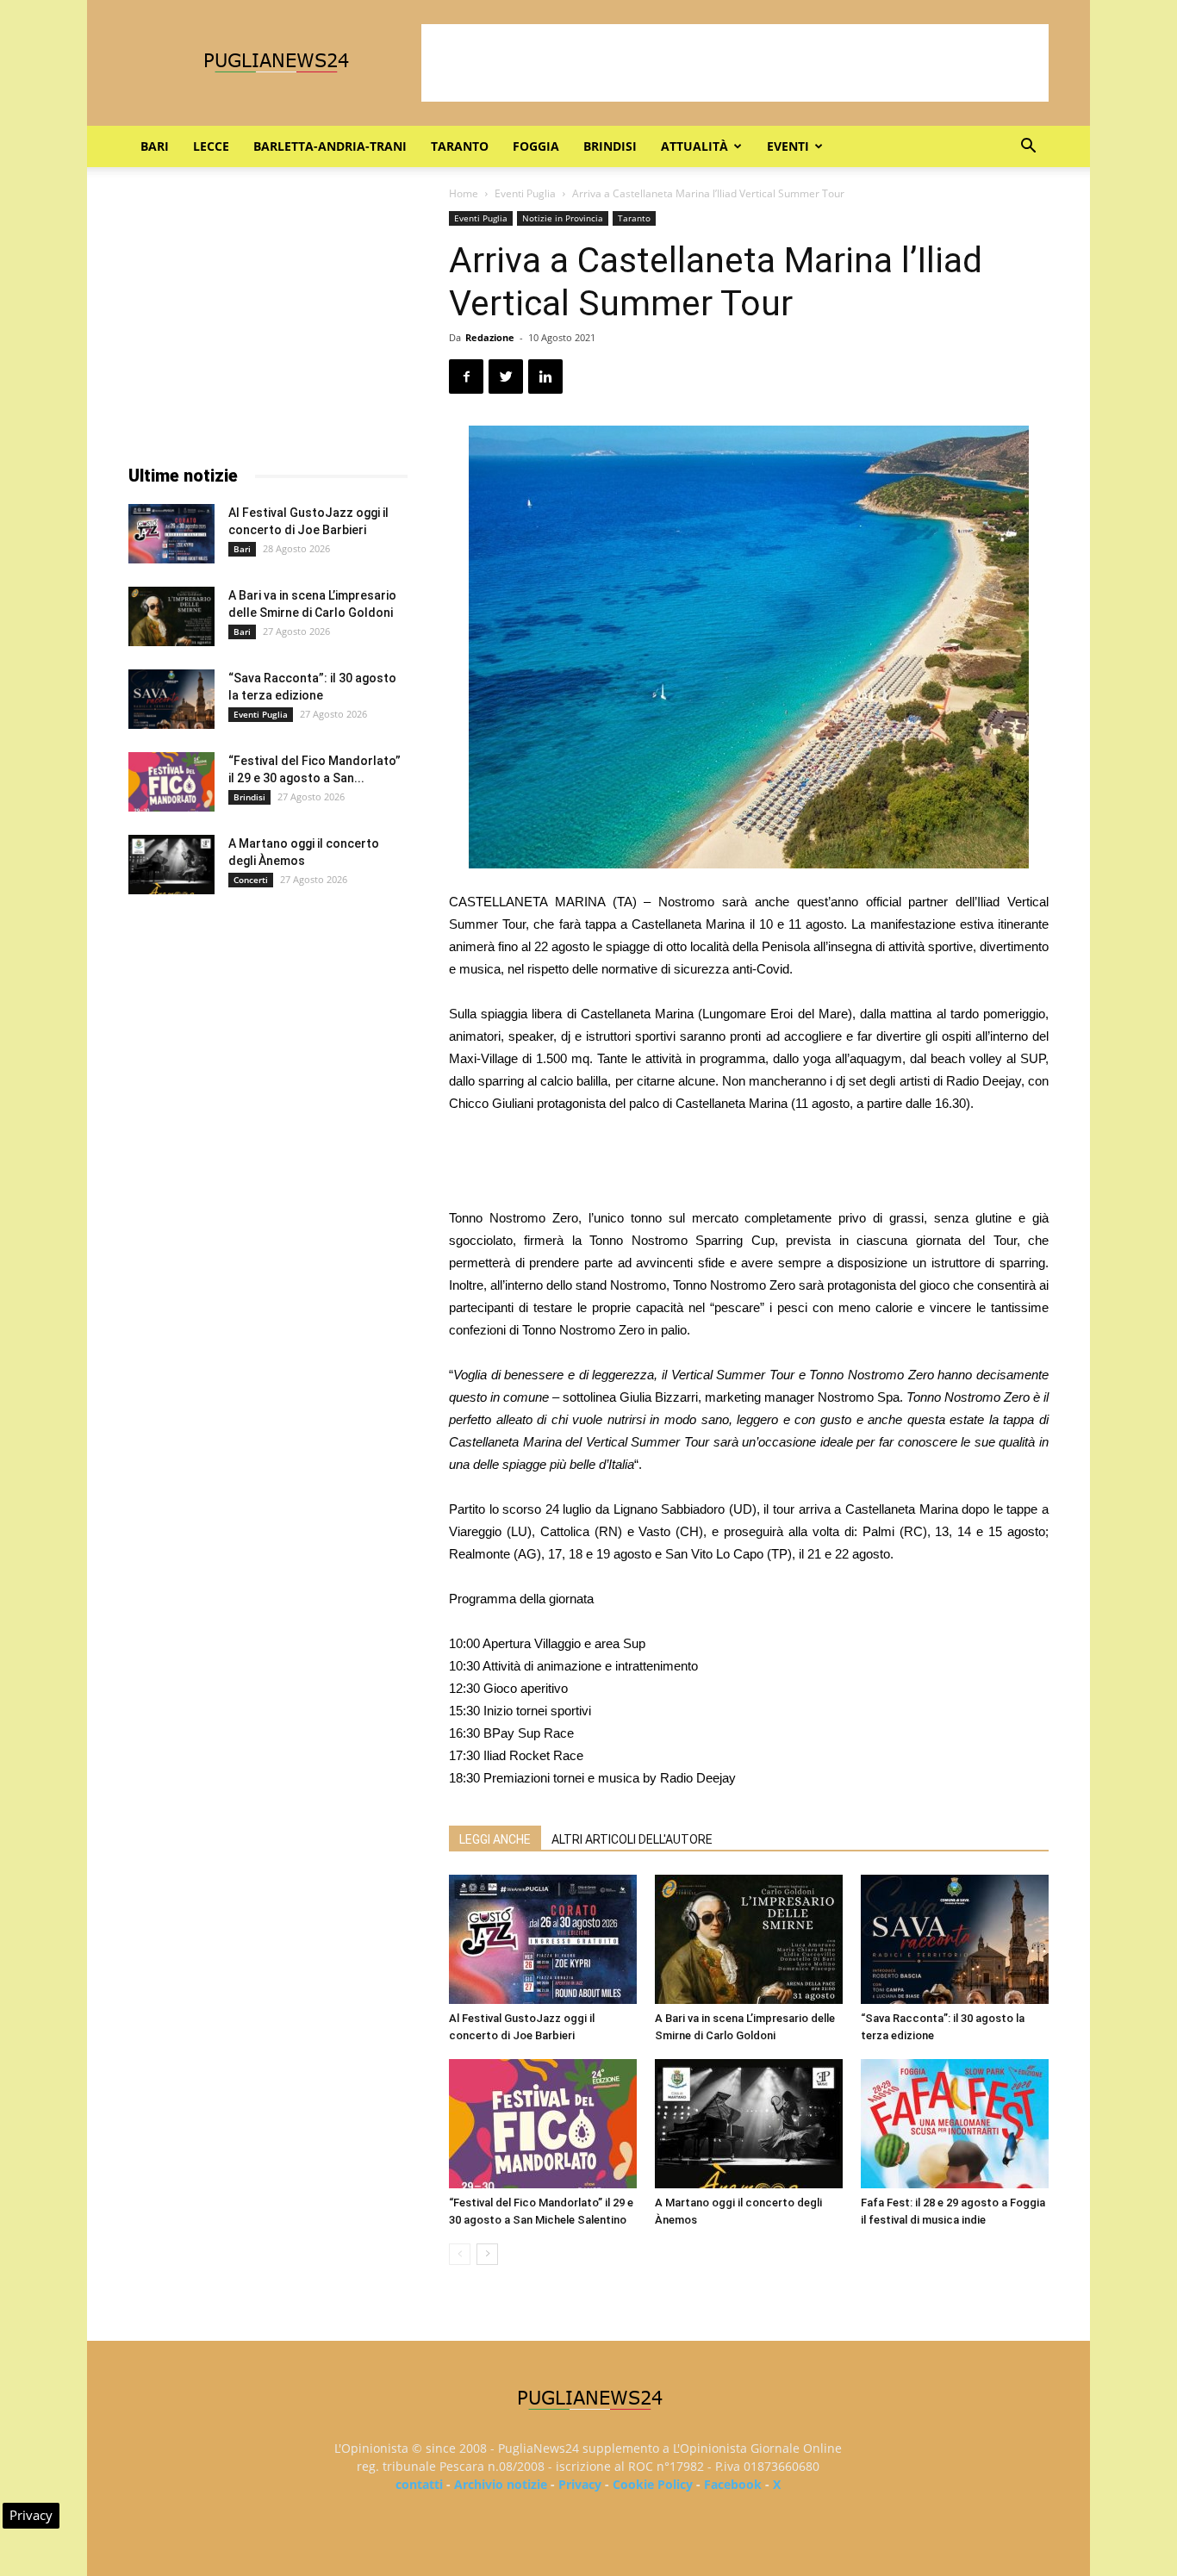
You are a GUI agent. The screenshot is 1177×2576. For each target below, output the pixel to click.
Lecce (211, 146)
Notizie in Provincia (563, 218)
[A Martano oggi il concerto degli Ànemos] (749, 2124)
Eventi (788, 146)
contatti (419, 2484)
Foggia (536, 146)
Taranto (460, 146)
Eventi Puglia (525, 193)
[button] (1028, 148)
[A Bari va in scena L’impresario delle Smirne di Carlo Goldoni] (749, 1939)
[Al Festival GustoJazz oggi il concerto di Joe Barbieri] (543, 1939)
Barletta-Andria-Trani (330, 146)
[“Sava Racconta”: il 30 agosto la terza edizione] (955, 1939)
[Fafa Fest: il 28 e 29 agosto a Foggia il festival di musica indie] (955, 2124)
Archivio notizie (501, 2484)
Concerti (251, 880)
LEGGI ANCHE (495, 1839)
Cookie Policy (653, 2484)
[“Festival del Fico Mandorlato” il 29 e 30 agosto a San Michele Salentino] (543, 2124)
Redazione (490, 337)
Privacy (580, 2484)
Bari (155, 146)
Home (464, 193)
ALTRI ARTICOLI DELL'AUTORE (632, 1839)
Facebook (733, 2484)
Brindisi (610, 146)
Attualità (694, 146)
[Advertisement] (735, 63)
